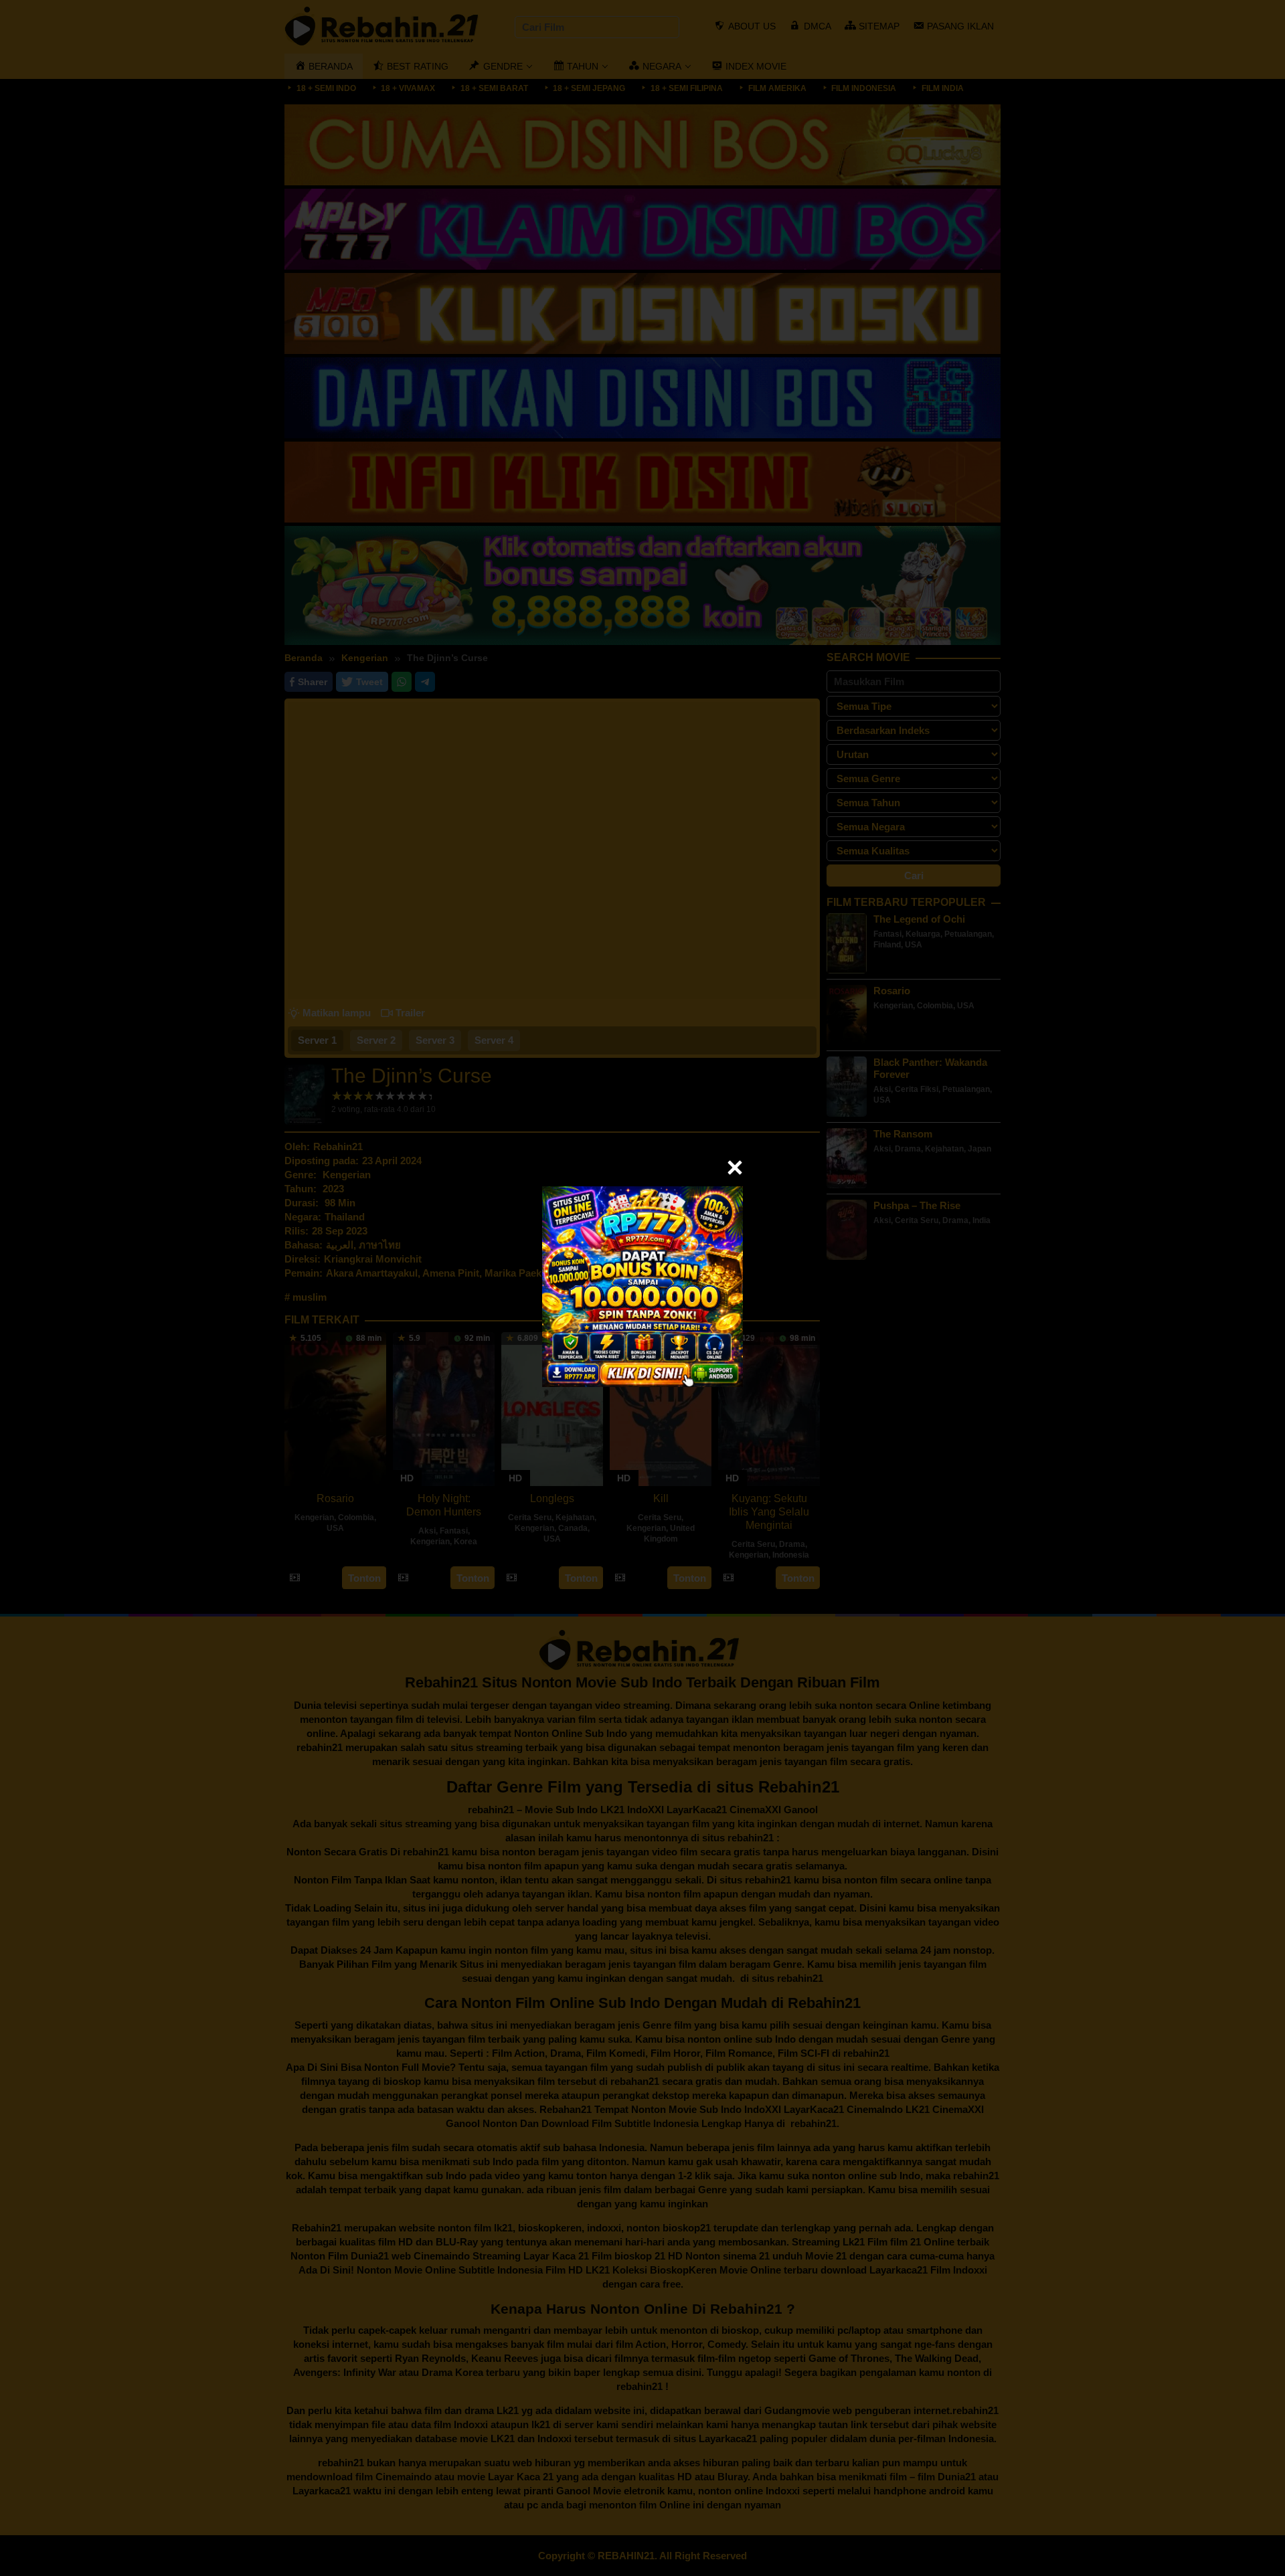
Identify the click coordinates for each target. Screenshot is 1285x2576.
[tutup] (735, 1168)
